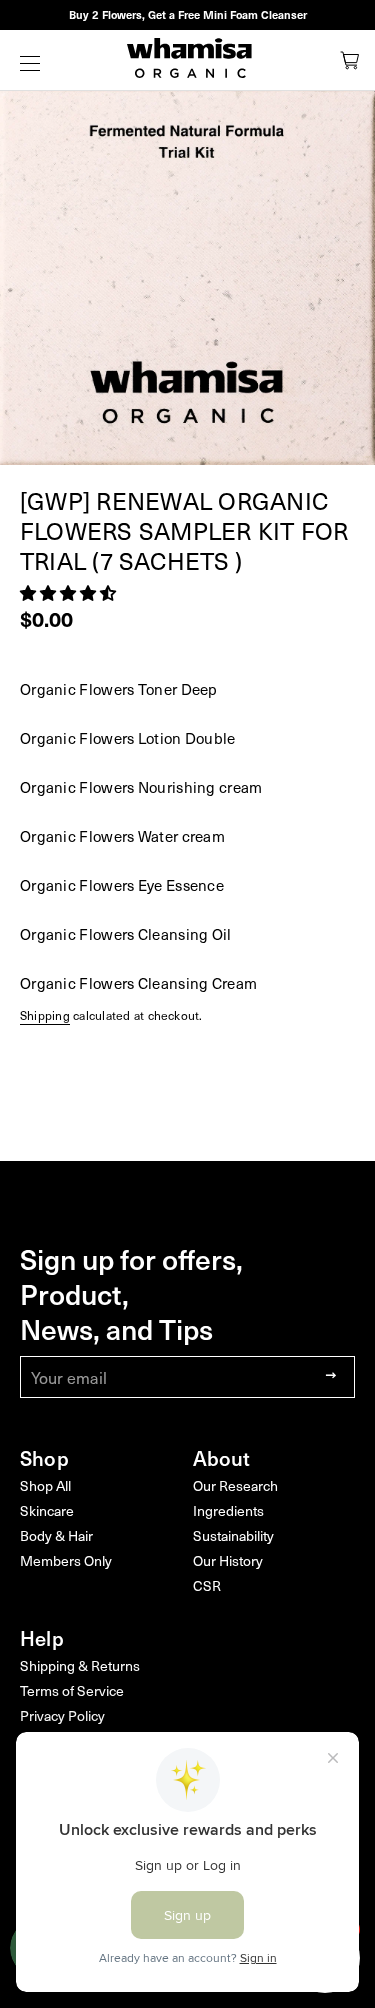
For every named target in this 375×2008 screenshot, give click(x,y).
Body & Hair (56, 1535)
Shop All (45, 1485)
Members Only (66, 1560)
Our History (228, 1560)
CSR (207, 1585)
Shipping (45, 1015)
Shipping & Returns (80, 1665)
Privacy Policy (62, 1715)
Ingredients (228, 1510)
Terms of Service (72, 1690)
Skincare (47, 1510)
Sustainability (233, 1535)
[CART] (349, 60)
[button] (70, 592)
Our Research (235, 1485)
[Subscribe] (325, 1376)
